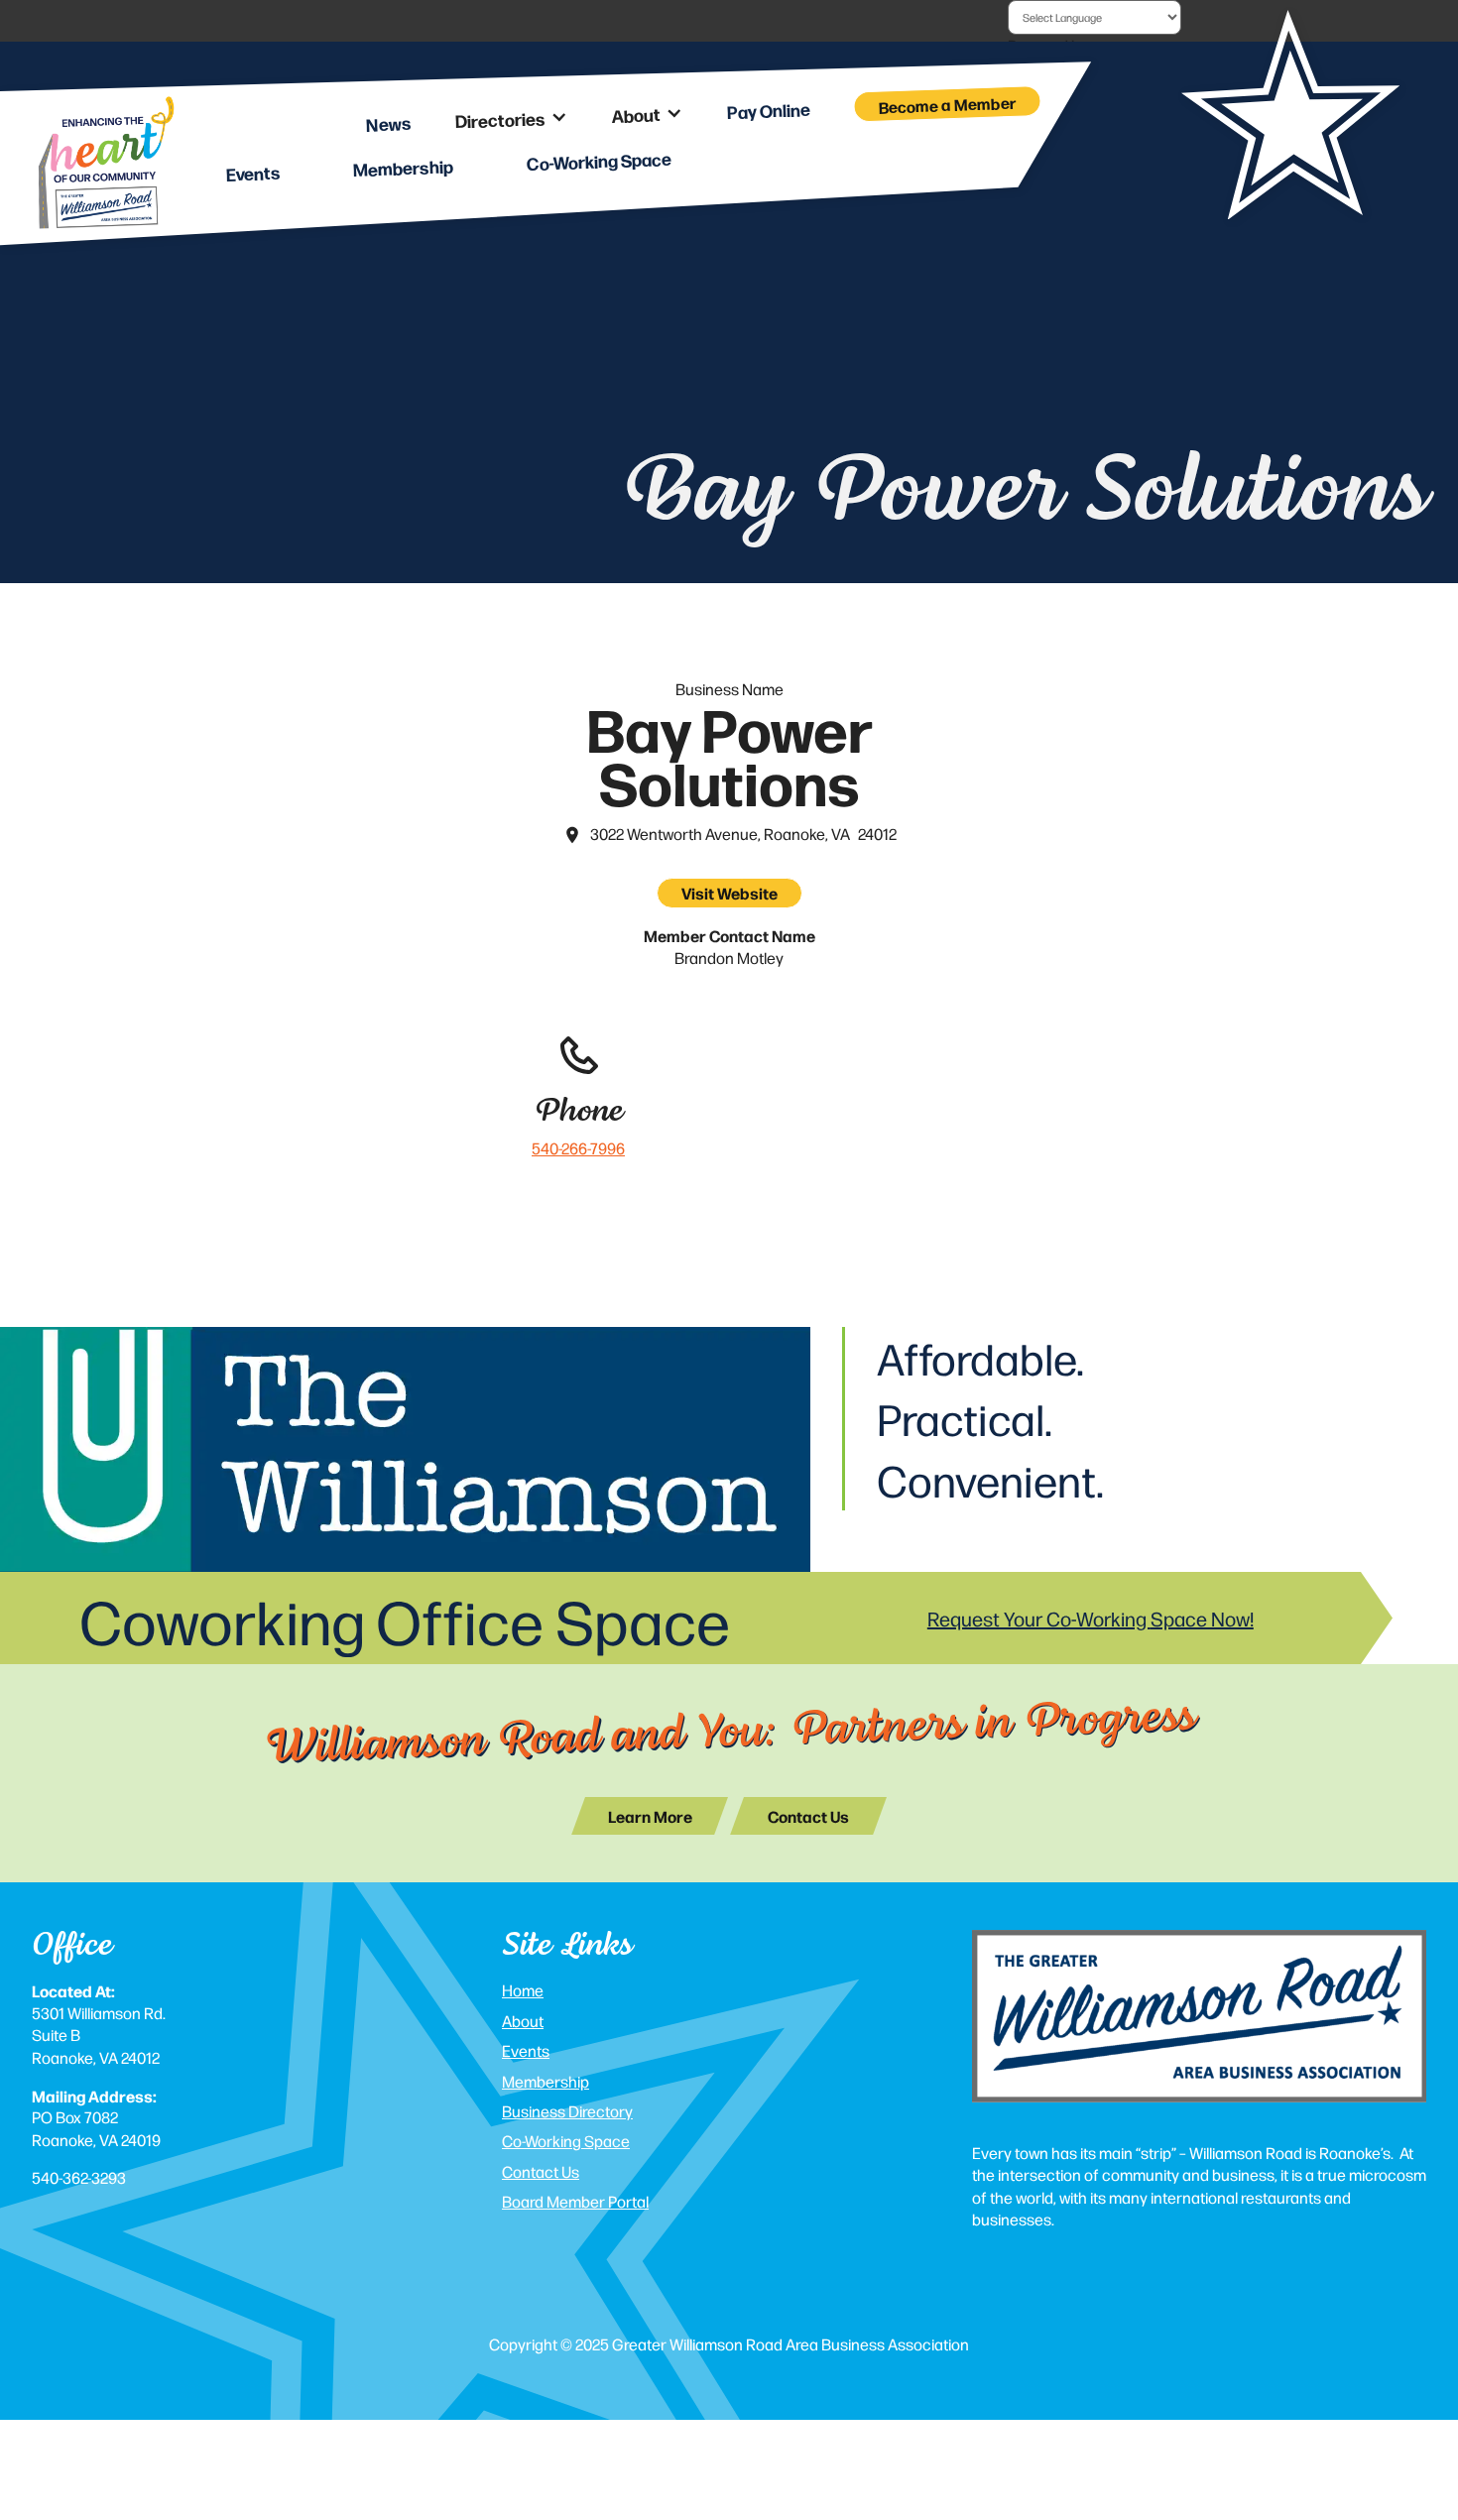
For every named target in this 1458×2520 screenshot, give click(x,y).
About (523, 2021)
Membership (546, 2081)
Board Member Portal (575, 2201)
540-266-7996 (578, 1148)
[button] (511, 119)
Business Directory (567, 2111)
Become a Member (948, 104)
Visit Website (729, 893)
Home (523, 1990)
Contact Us (541, 2171)
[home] (105, 166)
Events (526, 2050)
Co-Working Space (566, 2141)
